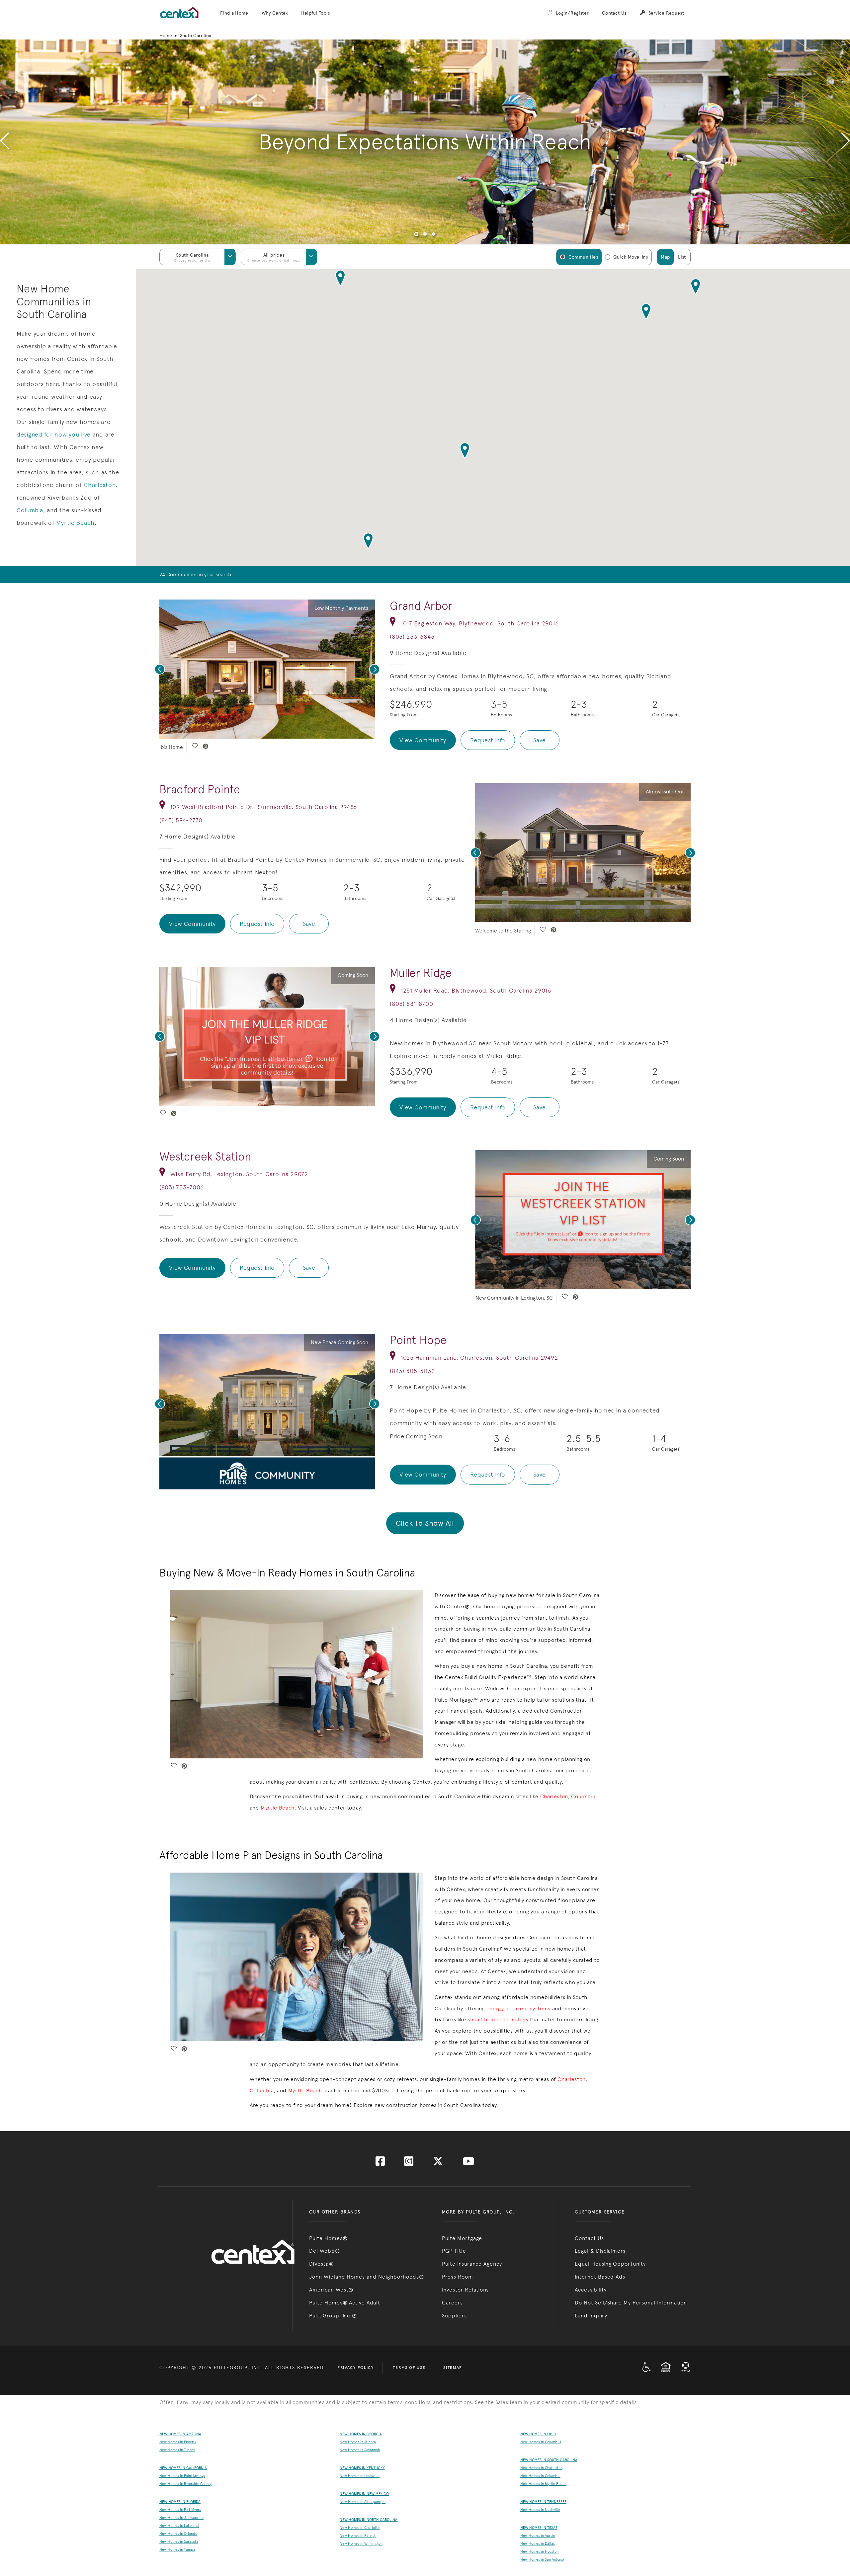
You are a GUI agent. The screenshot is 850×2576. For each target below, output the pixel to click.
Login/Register (572, 13)
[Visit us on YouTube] (468, 2163)
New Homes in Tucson (177, 2450)
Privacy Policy (356, 2368)
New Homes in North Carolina (369, 2520)
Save (540, 740)
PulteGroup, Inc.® (333, 2316)
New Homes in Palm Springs (182, 2476)
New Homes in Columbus (541, 2442)
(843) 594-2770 (181, 820)
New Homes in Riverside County (185, 2484)
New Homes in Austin (538, 2536)
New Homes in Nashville (540, 2510)
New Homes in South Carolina (549, 2460)
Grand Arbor (421, 606)
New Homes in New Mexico (364, 2494)
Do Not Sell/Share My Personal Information (631, 2303)
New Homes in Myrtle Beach (543, 2484)
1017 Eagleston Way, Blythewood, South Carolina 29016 (480, 623)
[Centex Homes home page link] (179, 12)
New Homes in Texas (539, 2528)
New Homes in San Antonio (542, 2560)
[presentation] (4, 142)
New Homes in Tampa (177, 2550)
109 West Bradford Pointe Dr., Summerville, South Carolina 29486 (264, 807)
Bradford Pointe (200, 789)
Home (166, 36)
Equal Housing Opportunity (610, 2264)
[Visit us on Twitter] (438, 2163)
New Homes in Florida (180, 2502)
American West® (331, 2290)
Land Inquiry (591, 2316)
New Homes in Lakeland (179, 2526)
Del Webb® (325, 2251)
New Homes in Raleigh (358, 2536)
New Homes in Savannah (360, 2450)
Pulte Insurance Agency (472, 2264)
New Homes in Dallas (538, 2544)
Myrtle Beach (75, 523)
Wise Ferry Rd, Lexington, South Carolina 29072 (239, 1174)
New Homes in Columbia (540, 2476)
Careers (452, 2303)
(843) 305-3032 (412, 1371)
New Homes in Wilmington (361, 2544)
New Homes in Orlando (178, 2534)
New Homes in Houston (539, 2552)
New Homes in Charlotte (360, 2528)
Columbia (30, 510)
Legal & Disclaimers (600, 2251)
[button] (234, 13)
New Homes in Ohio (538, 2434)
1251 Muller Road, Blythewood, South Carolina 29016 (476, 990)
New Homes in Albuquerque (363, 2502)
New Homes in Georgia (361, 2434)
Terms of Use (409, 2368)
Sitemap (453, 2368)
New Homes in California (183, 2468)
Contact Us (614, 13)
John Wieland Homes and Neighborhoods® (367, 2277)
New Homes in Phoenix (178, 2442)
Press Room (458, 2277)
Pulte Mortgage (462, 2238)
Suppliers (454, 2316)
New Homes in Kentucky (362, 2468)
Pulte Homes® (328, 2238)
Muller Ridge (421, 973)
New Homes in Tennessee (543, 2502)
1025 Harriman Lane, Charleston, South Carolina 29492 (479, 1358)
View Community (423, 740)
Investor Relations (465, 2290)
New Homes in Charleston (541, 2468)
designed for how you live (54, 434)
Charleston (100, 485)
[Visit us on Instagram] (409, 2163)
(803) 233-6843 (412, 637)
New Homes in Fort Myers (180, 2510)
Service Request (666, 13)
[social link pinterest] (206, 747)
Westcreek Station (205, 1157)
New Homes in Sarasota (179, 2542)
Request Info (488, 740)
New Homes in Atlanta (358, 2442)
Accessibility (591, 2290)
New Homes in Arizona (180, 2434)
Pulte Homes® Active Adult (345, 2303)
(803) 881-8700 (411, 1004)
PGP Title (454, 2251)
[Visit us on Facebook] (380, 2163)
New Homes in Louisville (360, 2476)
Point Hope (418, 1340)
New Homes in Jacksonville (181, 2518)
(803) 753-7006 (182, 1187)
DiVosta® (321, 2264)
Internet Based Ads (600, 2277)
